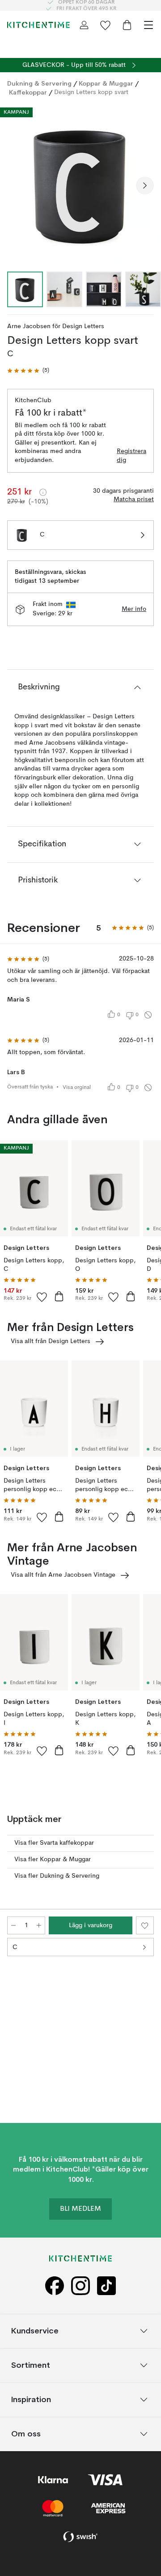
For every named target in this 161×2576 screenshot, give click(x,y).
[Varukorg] (127, 25)
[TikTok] (106, 2286)
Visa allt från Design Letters (51, 1341)
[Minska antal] (13, 1925)
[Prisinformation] (43, 492)
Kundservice (35, 2331)
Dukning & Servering (39, 83)
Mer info (134, 609)
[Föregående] (16, 185)
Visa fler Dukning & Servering (57, 1876)
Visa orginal (77, 1088)
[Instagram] (80, 2286)
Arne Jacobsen (29, 326)
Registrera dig (131, 456)
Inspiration (31, 2400)
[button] (28, 371)
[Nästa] (145, 185)
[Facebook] (55, 2286)
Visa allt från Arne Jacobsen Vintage (63, 1575)
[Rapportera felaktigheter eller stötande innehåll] (148, 1015)
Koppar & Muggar (106, 83)
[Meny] (148, 25)
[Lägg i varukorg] (59, 1296)
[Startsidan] (38, 25)
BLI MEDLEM (80, 2209)
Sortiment (31, 2365)
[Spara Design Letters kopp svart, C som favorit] (145, 1925)
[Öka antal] (39, 1925)
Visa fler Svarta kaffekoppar (54, 1843)
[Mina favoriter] (106, 25)
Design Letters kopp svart (91, 92)
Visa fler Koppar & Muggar (53, 1859)
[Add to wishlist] (42, 1297)
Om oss (26, 2434)
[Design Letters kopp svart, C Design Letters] (80, 184)
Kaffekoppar (28, 92)
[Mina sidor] (84, 25)
